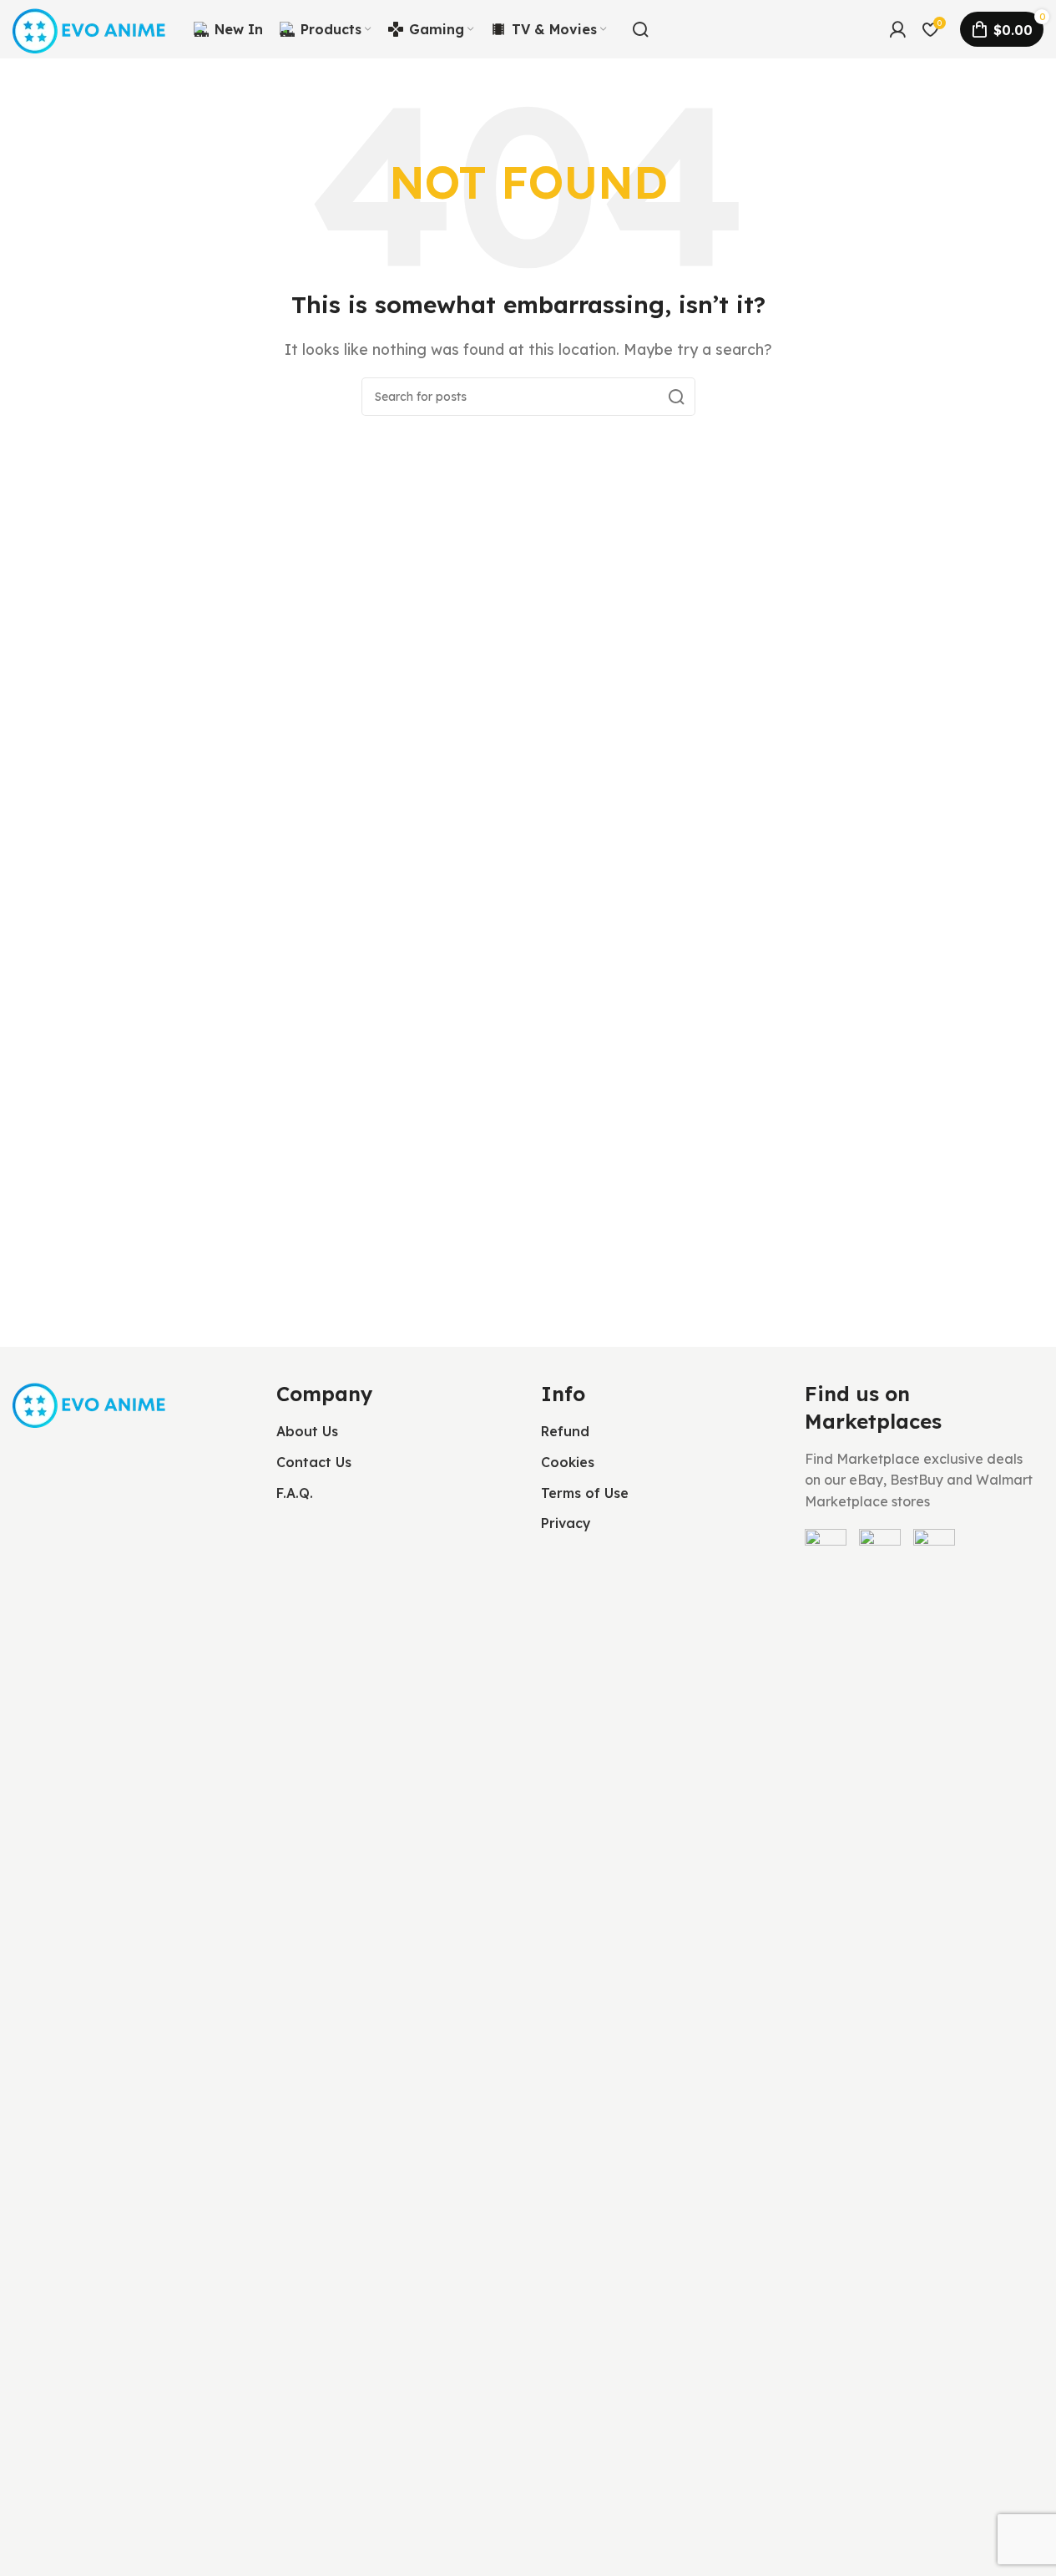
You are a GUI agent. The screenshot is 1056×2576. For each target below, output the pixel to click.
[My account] (897, 29)
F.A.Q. (295, 1493)
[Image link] (91, 1402)
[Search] (640, 29)
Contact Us (314, 1462)
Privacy (566, 1523)
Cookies (568, 1462)
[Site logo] (91, 28)
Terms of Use (585, 1493)
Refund (565, 1431)
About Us (307, 1431)
